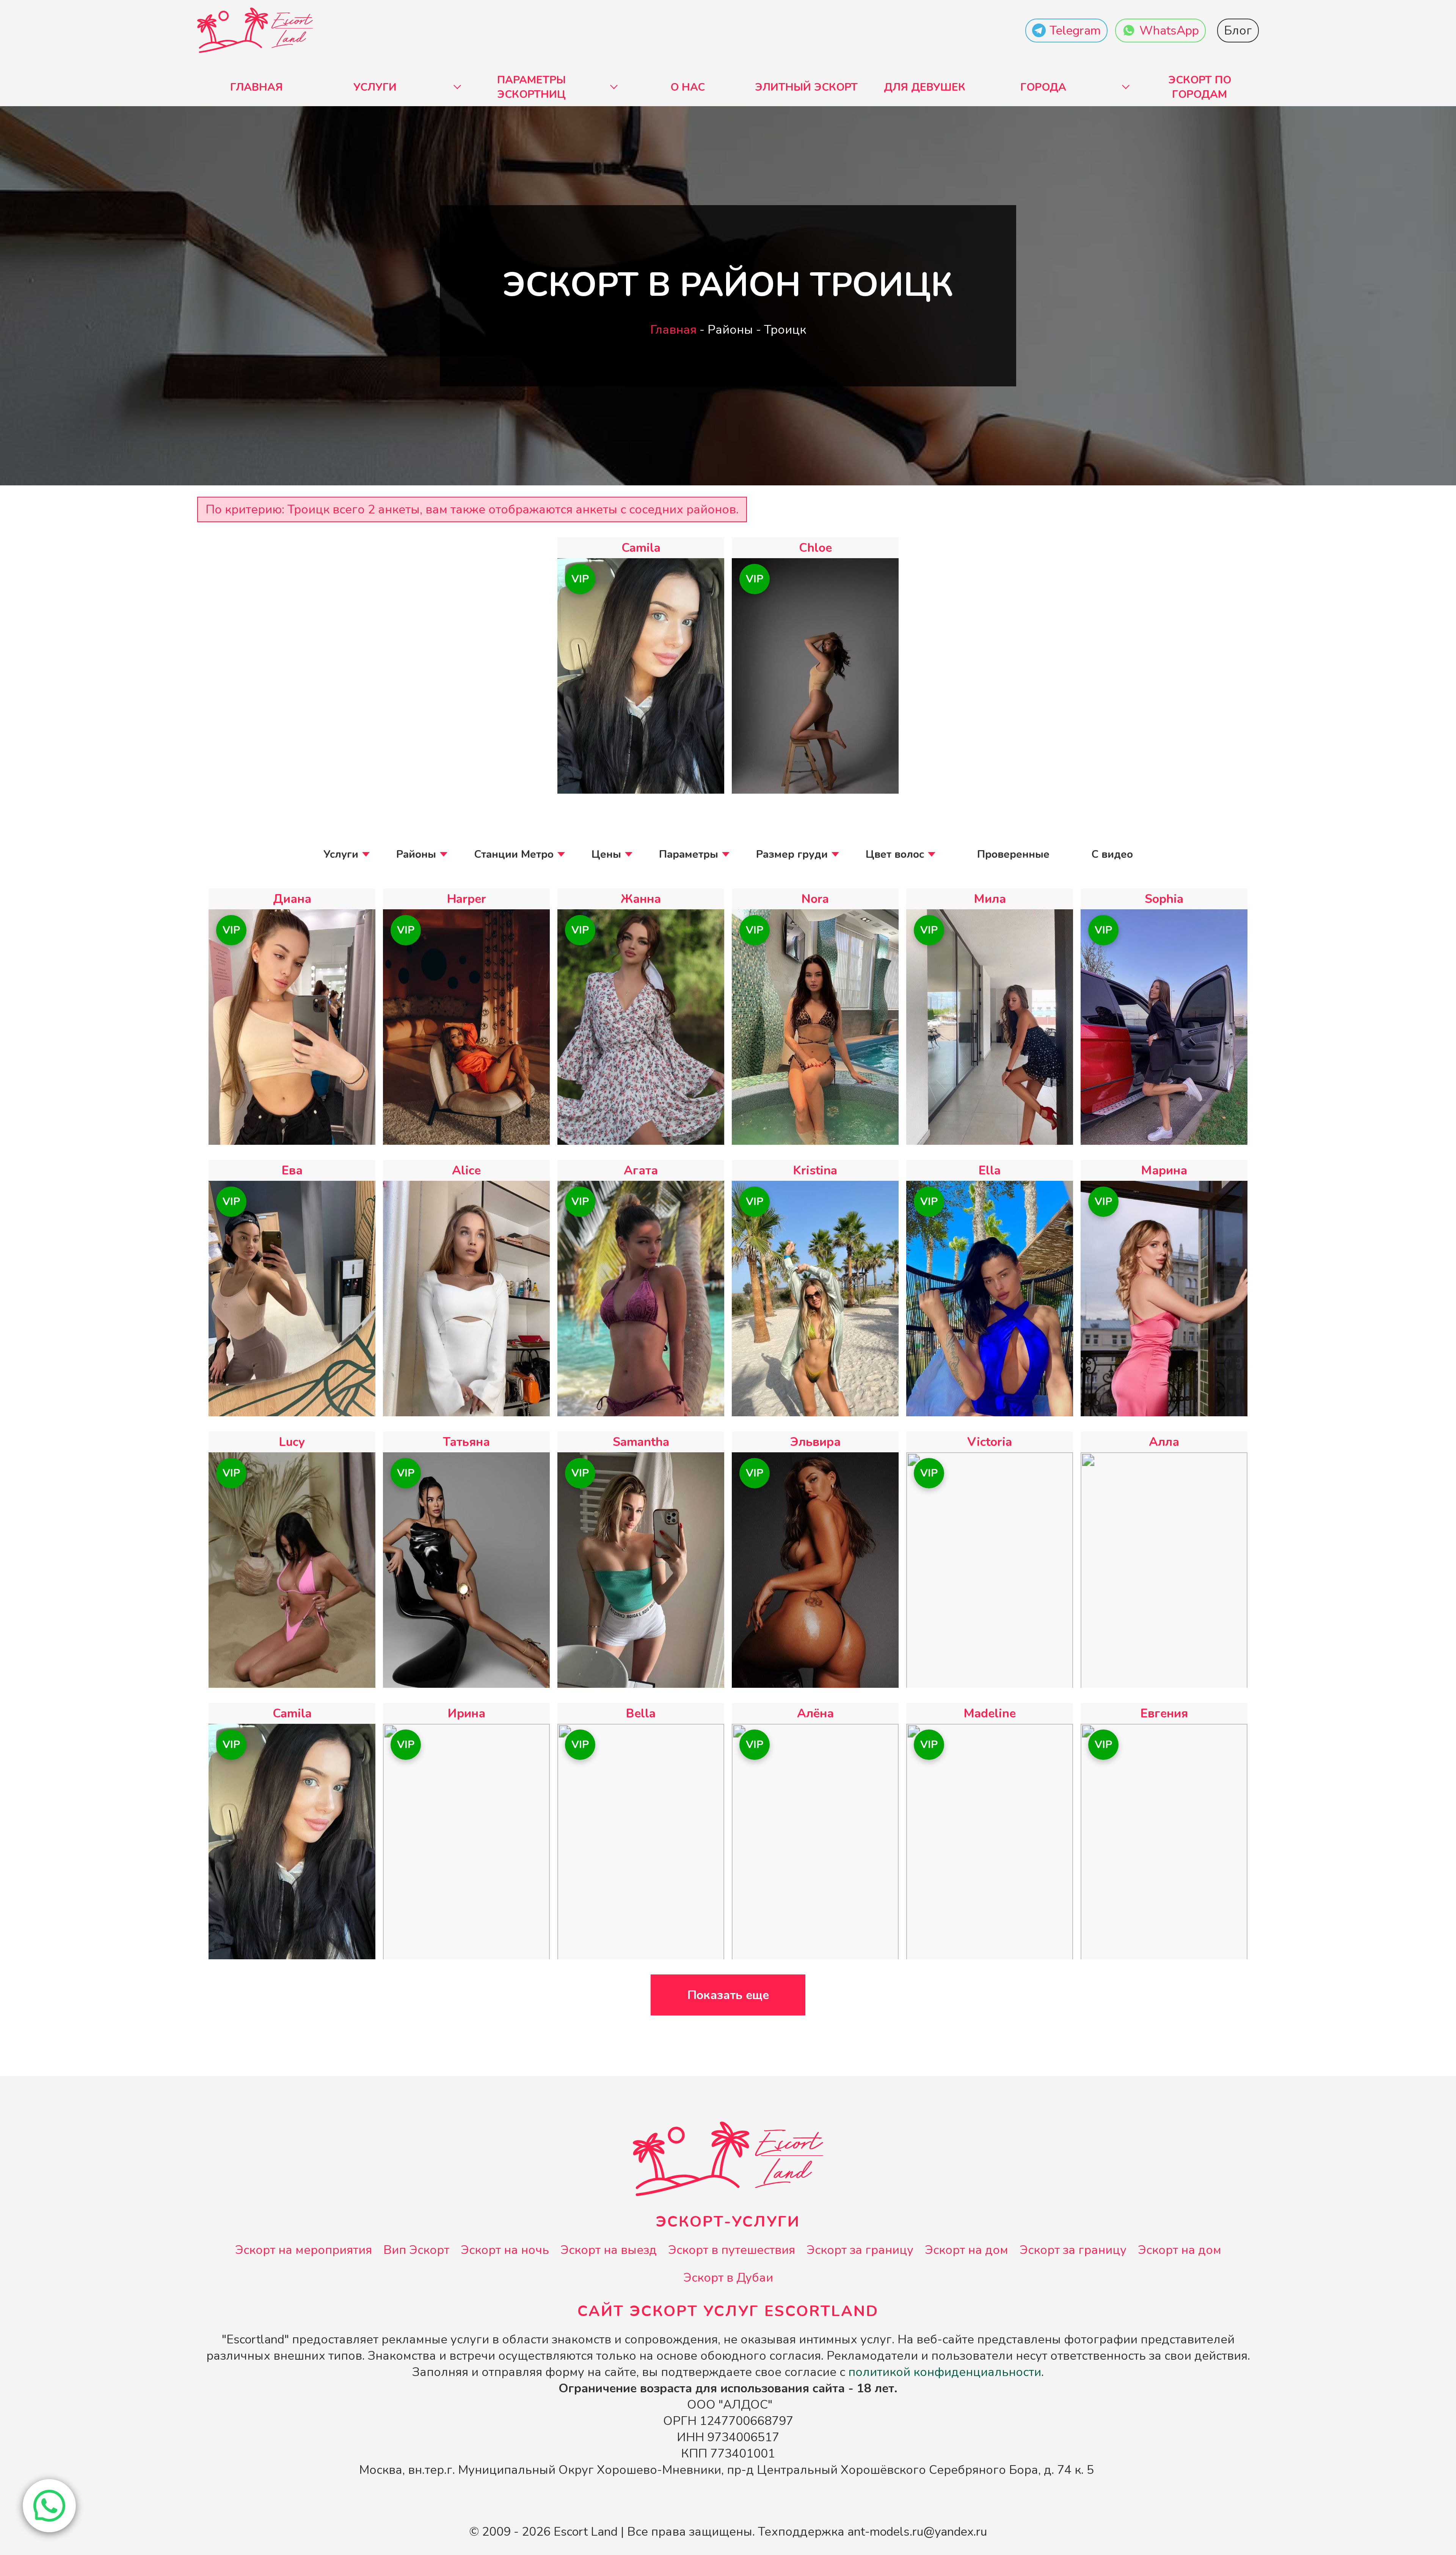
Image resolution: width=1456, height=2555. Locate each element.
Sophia (1164, 899)
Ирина (467, 1713)
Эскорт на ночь (505, 2250)
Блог (1238, 31)
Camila (641, 548)
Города (1043, 87)
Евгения (1164, 1713)
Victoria (990, 1442)
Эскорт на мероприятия (304, 2250)
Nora (815, 899)
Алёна (815, 1713)
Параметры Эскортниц (531, 87)
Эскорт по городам (1200, 87)
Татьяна (466, 1442)
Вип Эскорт (416, 2250)
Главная (257, 87)
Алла (1164, 1442)
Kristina (815, 1170)
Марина (1164, 1170)
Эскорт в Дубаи (728, 2278)
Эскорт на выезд (609, 2250)
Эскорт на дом (966, 2250)
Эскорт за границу (860, 2250)
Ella (990, 1170)
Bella (641, 1713)
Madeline (990, 1713)
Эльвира (815, 1442)
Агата (641, 1170)
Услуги (375, 87)
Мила (990, 899)
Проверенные (1013, 854)
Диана (292, 899)
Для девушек (925, 87)
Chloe (815, 548)
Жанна (641, 899)
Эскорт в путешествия (732, 2250)
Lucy (292, 1442)
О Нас (688, 87)
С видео (1112, 854)
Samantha (641, 1442)
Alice (466, 1170)
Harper (467, 899)
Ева (292, 1170)
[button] (49, 2506)
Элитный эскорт (806, 87)
